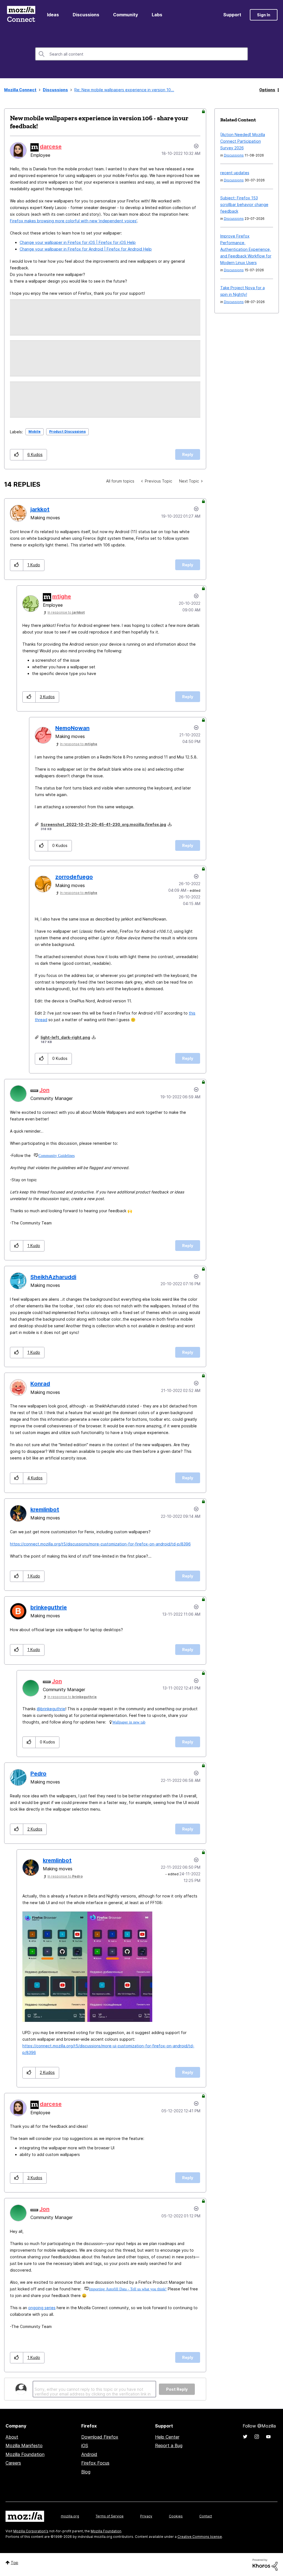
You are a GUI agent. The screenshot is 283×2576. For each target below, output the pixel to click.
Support (232, 15)
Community (125, 15)
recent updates (235, 173)
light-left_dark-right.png (65, 1037)
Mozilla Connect (21, 15)
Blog (86, 2472)
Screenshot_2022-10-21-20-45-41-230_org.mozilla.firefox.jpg (103, 824)
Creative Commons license (200, 2537)
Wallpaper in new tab (129, 1722)
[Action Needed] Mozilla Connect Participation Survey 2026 (243, 141)
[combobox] (141, 54)
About (12, 2437)
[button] (17, 455)
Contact (206, 2516)
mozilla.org (70, 2516)
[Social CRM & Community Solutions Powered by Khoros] (265, 2564)
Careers (13, 2463)
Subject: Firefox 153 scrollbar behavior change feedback (244, 204)
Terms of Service (110, 2516)
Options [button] (267, 90)
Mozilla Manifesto (24, 2445)
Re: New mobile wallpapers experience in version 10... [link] (124, 90)
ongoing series (42, 2308)
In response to (66, 612)
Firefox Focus (95, 2463)
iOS (85, 2445)
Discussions (86, 15)
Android (89, 2454)
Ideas (53, 15)
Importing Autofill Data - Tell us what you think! (128, 2289)
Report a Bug (169, 2445)
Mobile (35, 431)
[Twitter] (245, 2437)
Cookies (176, 2516)
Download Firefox (100, 2437)
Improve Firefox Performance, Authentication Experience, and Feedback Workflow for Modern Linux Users (246, 249)
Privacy (146, 2516)
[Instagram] (257, 2437)
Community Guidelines (57, 1156)
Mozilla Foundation (25, 2454)
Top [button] (15, 2563)
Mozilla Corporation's (31, 2531)
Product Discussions (67, 431)
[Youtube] (268, 2437)
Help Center (167, 2437)
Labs (157, 15)
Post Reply (177, 2389)
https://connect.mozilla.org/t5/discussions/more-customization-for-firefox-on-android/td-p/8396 (100, 1544)
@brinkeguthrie (51, 1709)
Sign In (264, 15)
